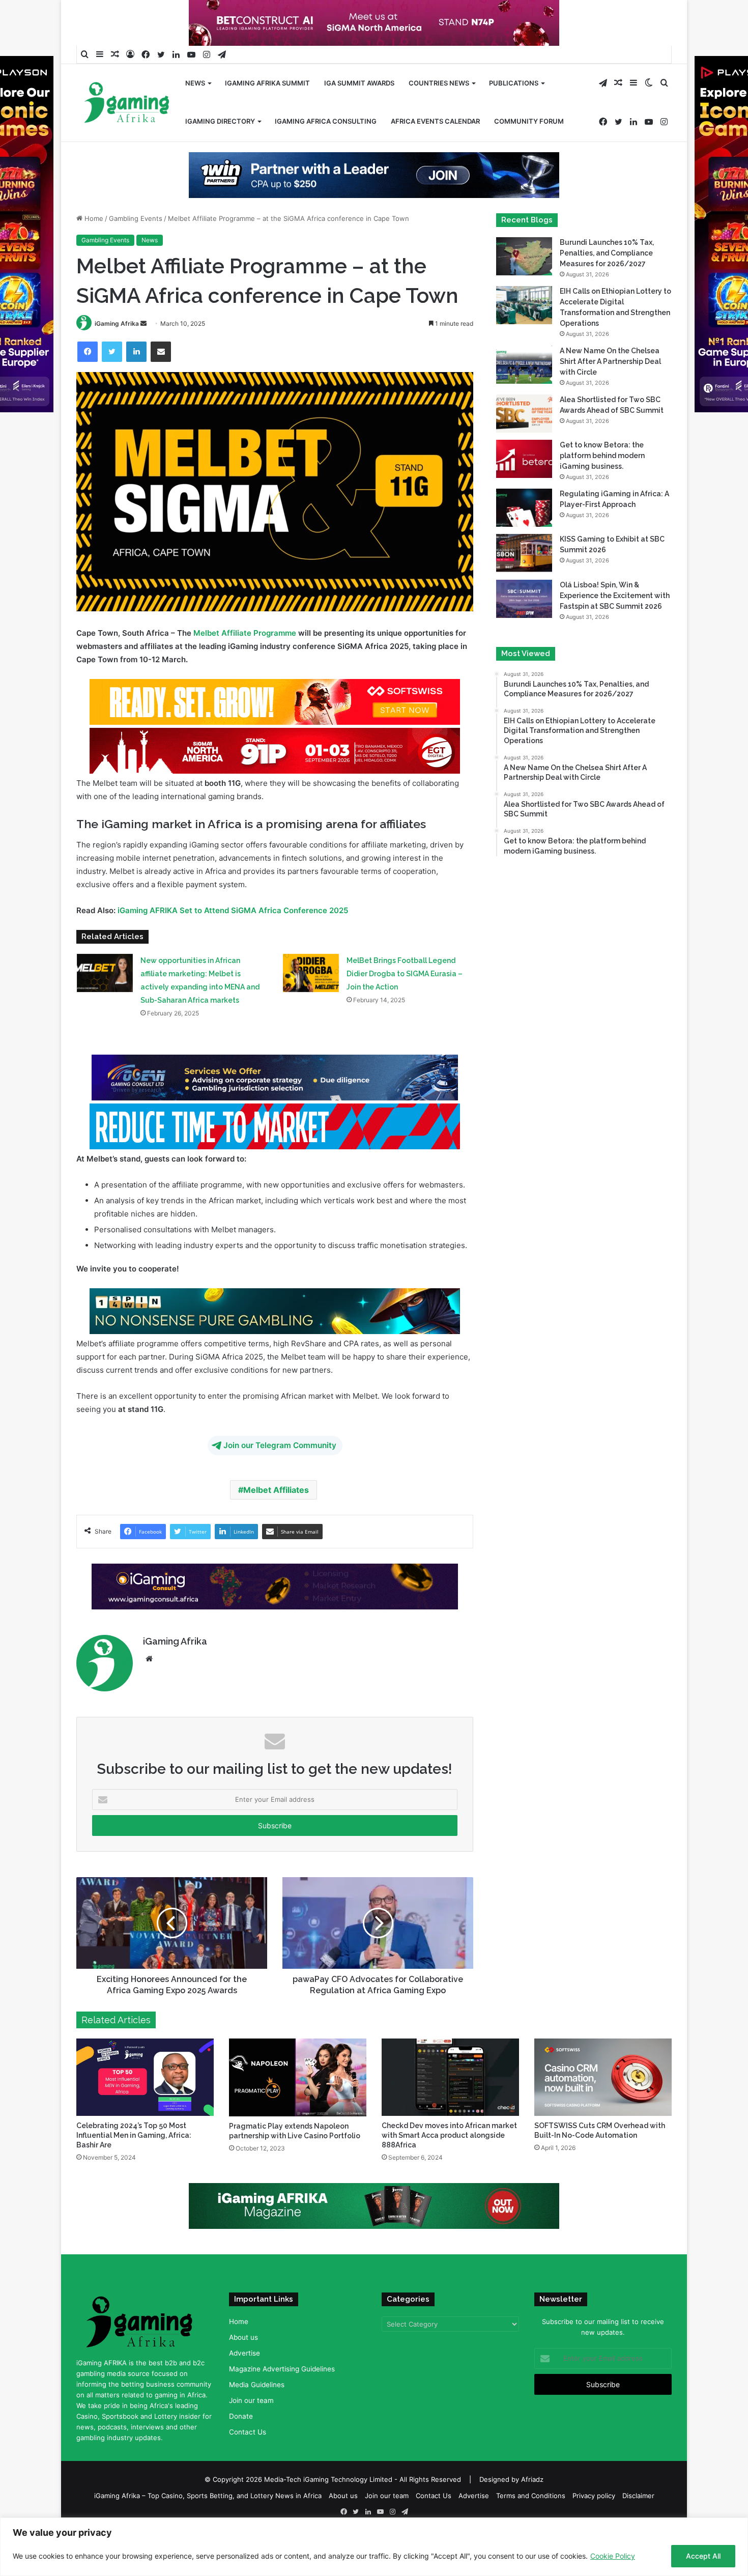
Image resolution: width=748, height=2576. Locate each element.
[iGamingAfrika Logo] (127, 104)
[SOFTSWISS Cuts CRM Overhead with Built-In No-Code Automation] (603, 2110)
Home (93, 251)
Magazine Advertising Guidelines (282, 2401)
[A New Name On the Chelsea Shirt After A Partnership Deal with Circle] (524, 397)
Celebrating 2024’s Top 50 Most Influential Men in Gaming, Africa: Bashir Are (134, 2168)
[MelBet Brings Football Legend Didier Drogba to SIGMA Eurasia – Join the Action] (311, 1006)
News (195, 83)
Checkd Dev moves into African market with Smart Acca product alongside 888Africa (449, 2168)
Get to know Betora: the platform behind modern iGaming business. (602, 488)
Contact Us (248, 2465)
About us (243, 2370)
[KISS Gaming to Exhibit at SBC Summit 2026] (524, 586)
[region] (374, 2547)
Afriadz (532, 2511)
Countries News (439, 83)
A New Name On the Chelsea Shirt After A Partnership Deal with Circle (610, 394)
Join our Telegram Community (280, 1478)
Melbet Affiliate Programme (245, 666)
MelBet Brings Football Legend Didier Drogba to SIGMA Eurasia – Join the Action (405, 1006)
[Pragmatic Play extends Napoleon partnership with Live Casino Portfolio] (298, 2110)
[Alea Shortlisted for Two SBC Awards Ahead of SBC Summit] (524, 446)
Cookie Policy (613, 2556)
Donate (241, 2449)
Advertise (244, 2386)
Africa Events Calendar (435, 121)
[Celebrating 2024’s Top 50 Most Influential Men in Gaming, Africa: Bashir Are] (145, 2110)
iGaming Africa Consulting (326, 121)
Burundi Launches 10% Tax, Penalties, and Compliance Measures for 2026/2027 (607, 286)
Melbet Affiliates (276, 1522)
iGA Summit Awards (359, 83)
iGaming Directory (220, 121)
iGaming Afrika (117, 356)
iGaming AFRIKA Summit (267, 83)
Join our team (251, 2433)
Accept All (703, 2556)
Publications (514, 83)
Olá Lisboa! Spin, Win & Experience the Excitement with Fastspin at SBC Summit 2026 (615, 628)
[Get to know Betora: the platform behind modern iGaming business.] (524, 491)
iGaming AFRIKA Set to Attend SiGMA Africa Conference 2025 (233, 943)
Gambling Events (136, 251)
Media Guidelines (257, 2417)
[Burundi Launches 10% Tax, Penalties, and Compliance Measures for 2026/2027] (524, 289)
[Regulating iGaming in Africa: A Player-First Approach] (524, 540)
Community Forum (529, 121)
